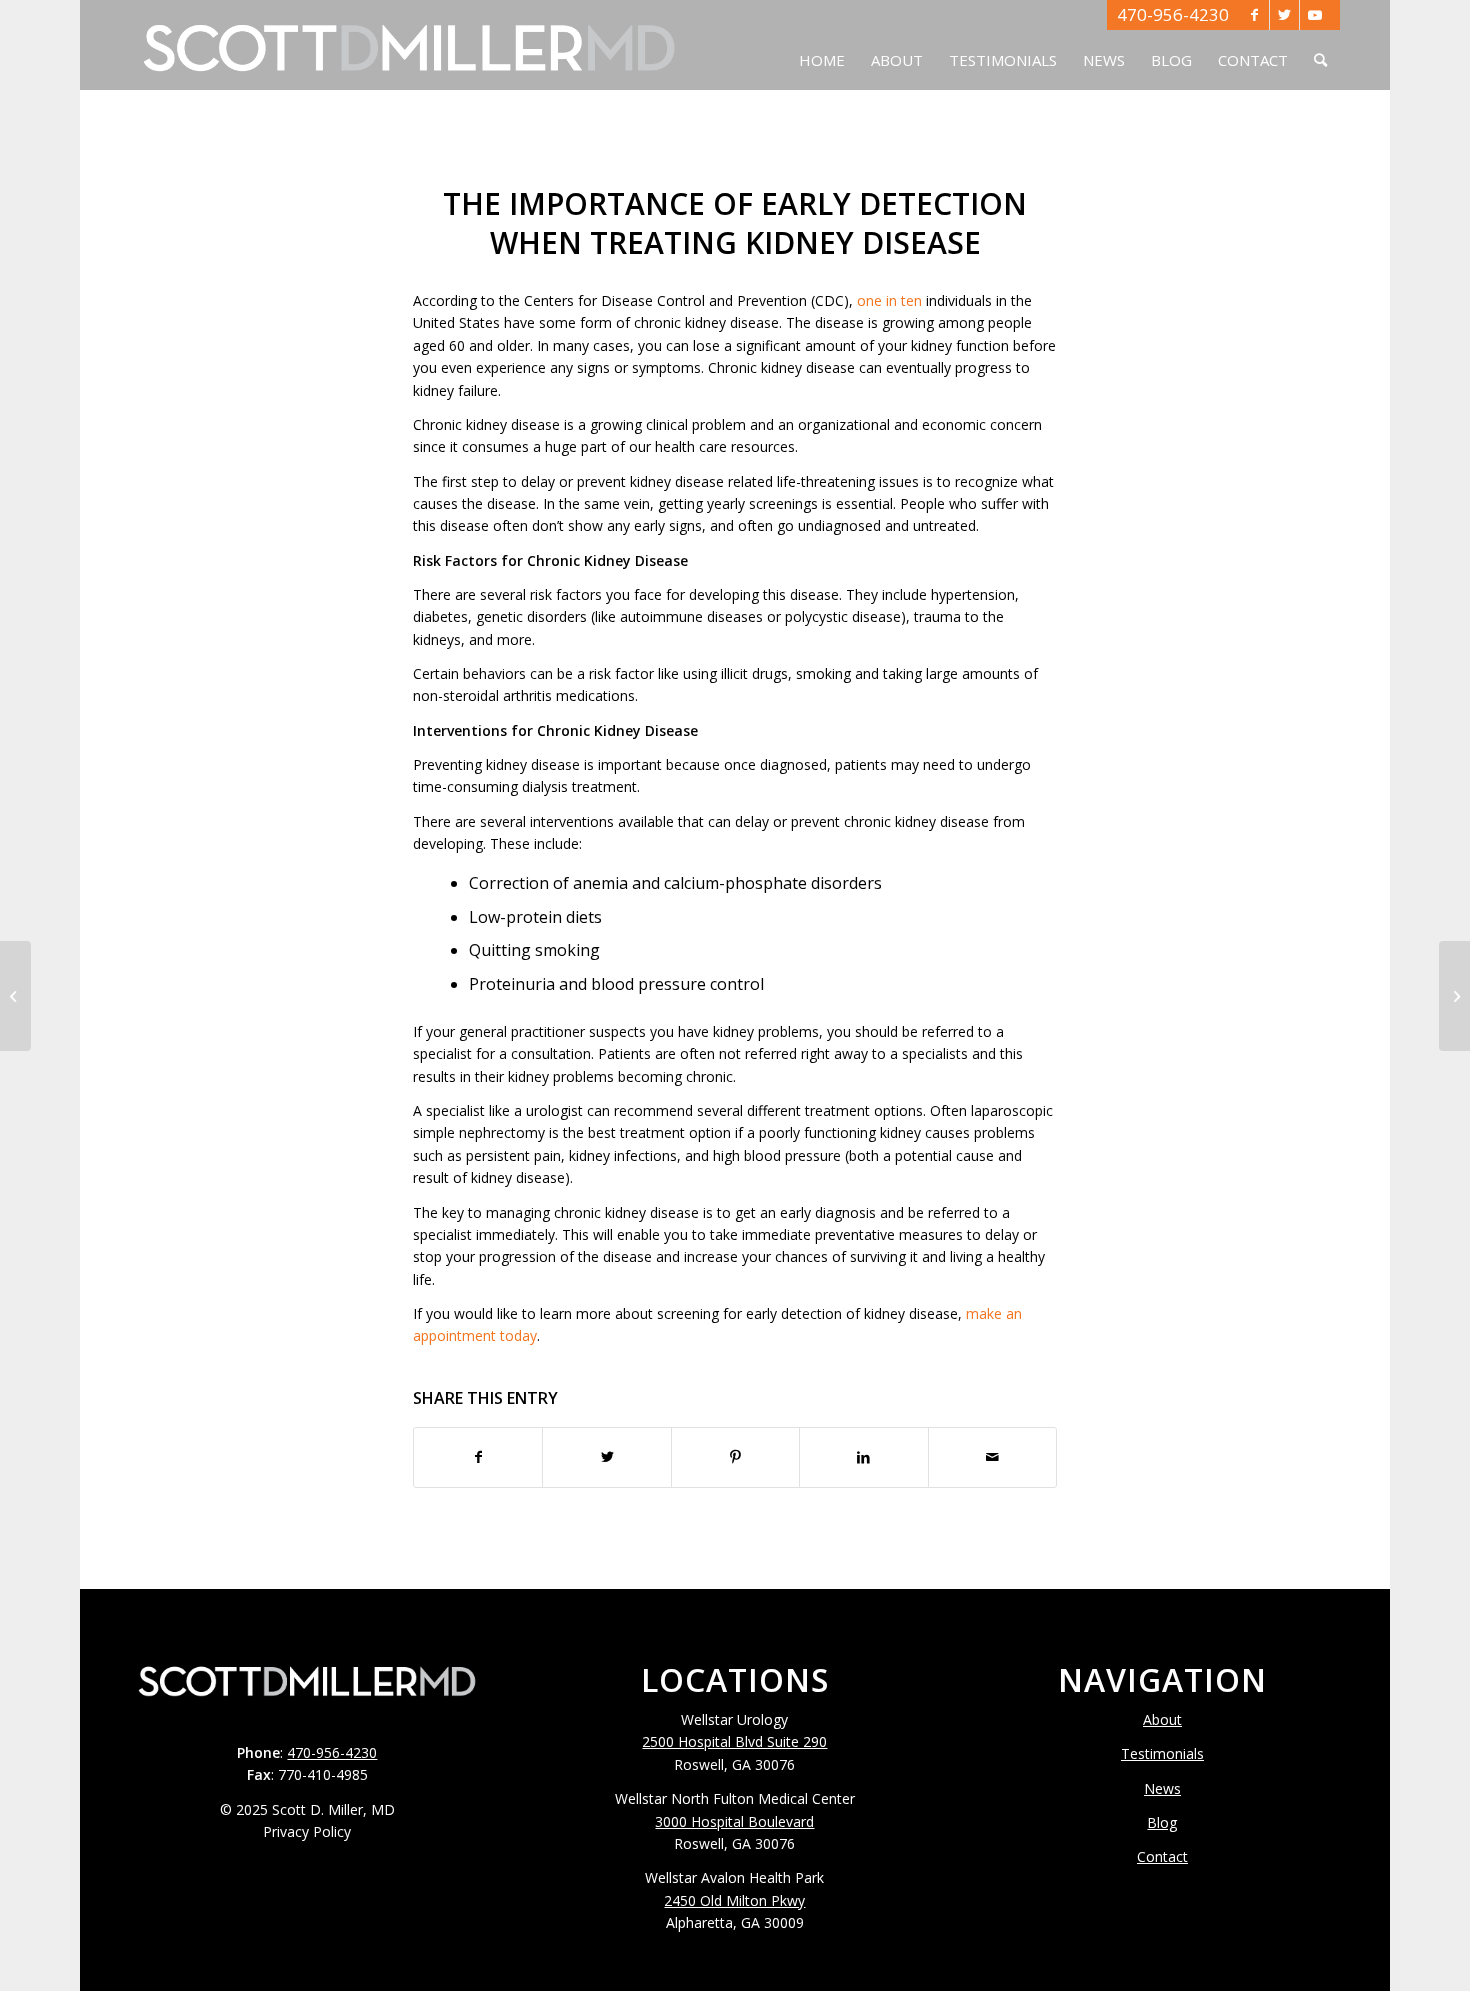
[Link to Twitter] (1284, 15)
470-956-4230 (1173, 14)
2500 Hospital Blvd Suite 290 (734, 1741)
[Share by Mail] (992, 1457)
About (1162, 1719)
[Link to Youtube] (1315, 15)
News (1162, 1788)
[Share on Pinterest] (735, 1457)
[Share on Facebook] (478, 1457)
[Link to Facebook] (1254, 15)
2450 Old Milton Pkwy (734, 1900)
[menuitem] (822, 45)
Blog (1162, 1822)
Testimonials (1162, 1753)
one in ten (889, 300)
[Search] (1320, 45)
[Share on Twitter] (606, 1457)
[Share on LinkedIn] (863, 1457)
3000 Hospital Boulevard (734, 1821)
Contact (1162, 1856)
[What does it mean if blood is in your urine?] (15, 996)
